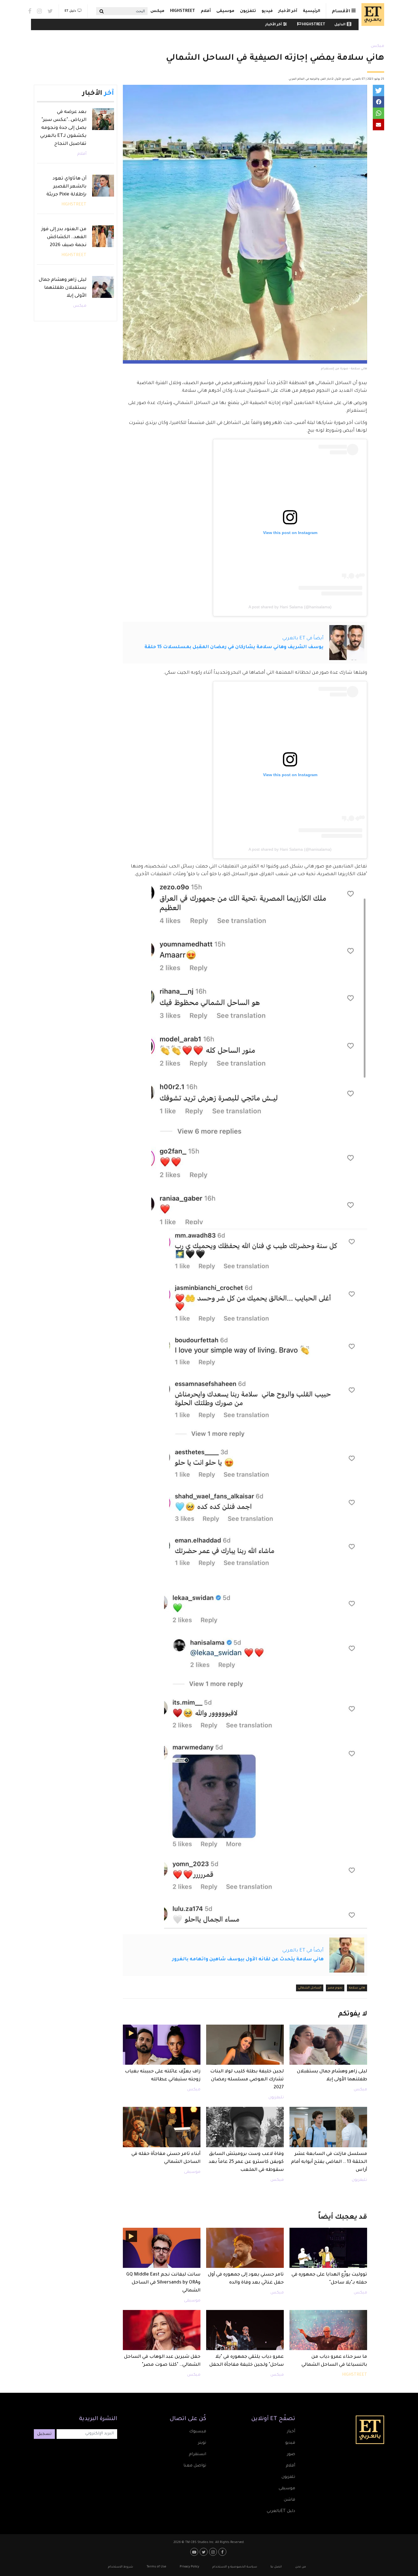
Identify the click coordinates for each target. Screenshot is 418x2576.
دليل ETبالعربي (281, 2511)
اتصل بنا (276, 2567)
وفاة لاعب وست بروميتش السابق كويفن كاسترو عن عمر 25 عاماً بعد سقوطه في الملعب (246, 2162)
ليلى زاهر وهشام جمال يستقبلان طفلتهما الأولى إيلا (63, 288)
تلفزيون (248, 11)
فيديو (267, 11)
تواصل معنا (195, 2466)
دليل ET (70, 11)
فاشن (289, 2500)
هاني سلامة (357, 1988)
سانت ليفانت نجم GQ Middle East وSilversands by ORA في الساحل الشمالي (163, 2283)
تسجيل (44, 2434)
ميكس (157, 11)
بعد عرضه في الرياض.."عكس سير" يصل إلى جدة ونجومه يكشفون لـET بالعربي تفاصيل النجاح (63, 128)
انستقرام (197, 2455)
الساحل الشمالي (310, 1988)
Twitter (50, 11)
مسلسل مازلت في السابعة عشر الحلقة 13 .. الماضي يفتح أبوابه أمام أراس (329, 2162)
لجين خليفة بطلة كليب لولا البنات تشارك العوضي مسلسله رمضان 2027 (247, 2080)
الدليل (340, 25)
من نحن (301, 2567)
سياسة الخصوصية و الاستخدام (235, 2567)
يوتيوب (195, 2552)
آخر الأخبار (288, 11)
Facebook (30, 11)
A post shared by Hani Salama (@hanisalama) (290, 607)
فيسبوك (198, 2432)
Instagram (39, 11)
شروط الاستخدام (121, 2567)
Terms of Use (156, 2567)
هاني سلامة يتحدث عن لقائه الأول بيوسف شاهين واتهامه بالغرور (248, 1959)
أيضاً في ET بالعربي (303, 638)
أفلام (206, 11)
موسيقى (225, 11)
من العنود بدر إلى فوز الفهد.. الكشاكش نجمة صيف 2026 (64, 237)
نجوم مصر (335, 1988)
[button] (378, 90)
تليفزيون (276, 2098)
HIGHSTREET (183, 11)
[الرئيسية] (371, 15)
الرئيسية (312, 11)
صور (291, 2455)
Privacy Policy (189, 2567)
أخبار (291, 2432)
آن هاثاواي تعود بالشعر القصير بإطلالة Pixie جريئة (66, 187)
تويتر (202, 2443)
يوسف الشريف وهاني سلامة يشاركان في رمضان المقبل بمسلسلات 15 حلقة (234, 647)
